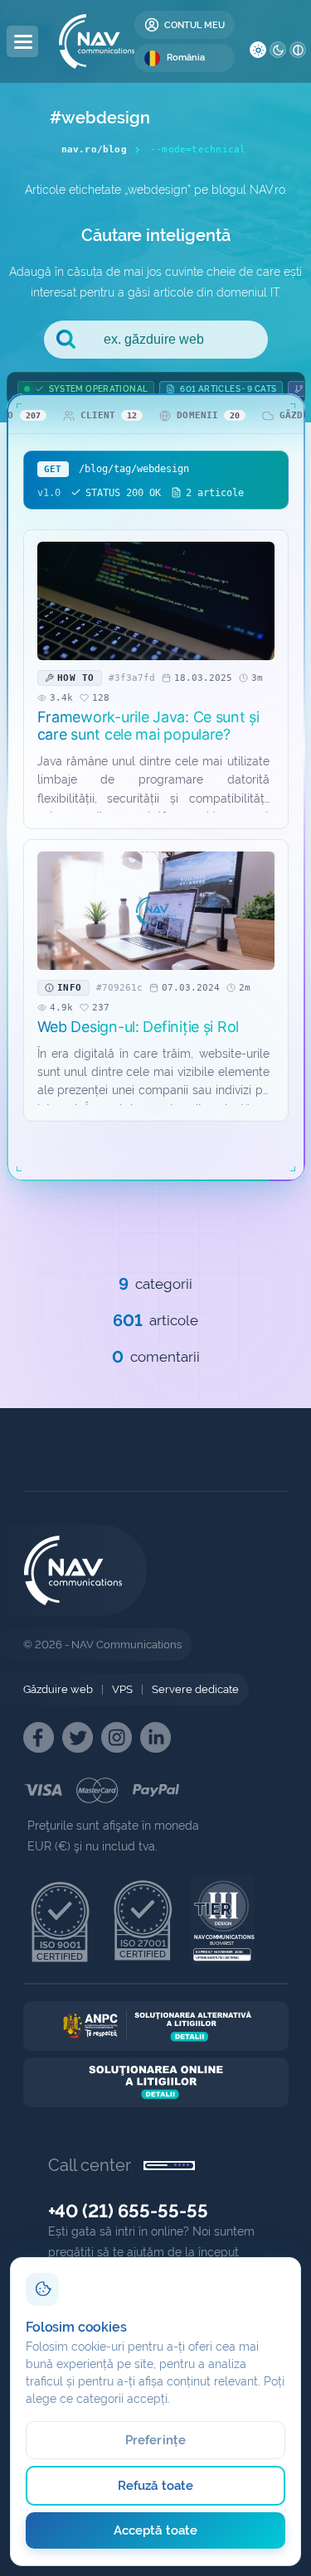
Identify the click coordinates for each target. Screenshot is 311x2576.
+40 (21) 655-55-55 (128, 2211)
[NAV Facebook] (39, 1737)
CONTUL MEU (194, 25)
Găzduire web (58, 1689)
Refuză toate (155, 2486)
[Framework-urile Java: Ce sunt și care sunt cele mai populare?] (156, 601)
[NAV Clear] (298, 50)
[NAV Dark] (278, 50)
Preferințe (155, 2440)
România (186, 58)
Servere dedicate (195, 1689)
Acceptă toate (155, 2530)
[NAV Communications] (97, 41)
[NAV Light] (258, 50)
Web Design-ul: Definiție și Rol (138, 1027)
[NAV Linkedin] (155, 1737)
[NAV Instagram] (117, 1737)
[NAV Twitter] (78, 1737)
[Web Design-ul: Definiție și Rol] (156, 911)
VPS (122, 1689)
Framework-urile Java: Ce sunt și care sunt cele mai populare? (148, 726)
